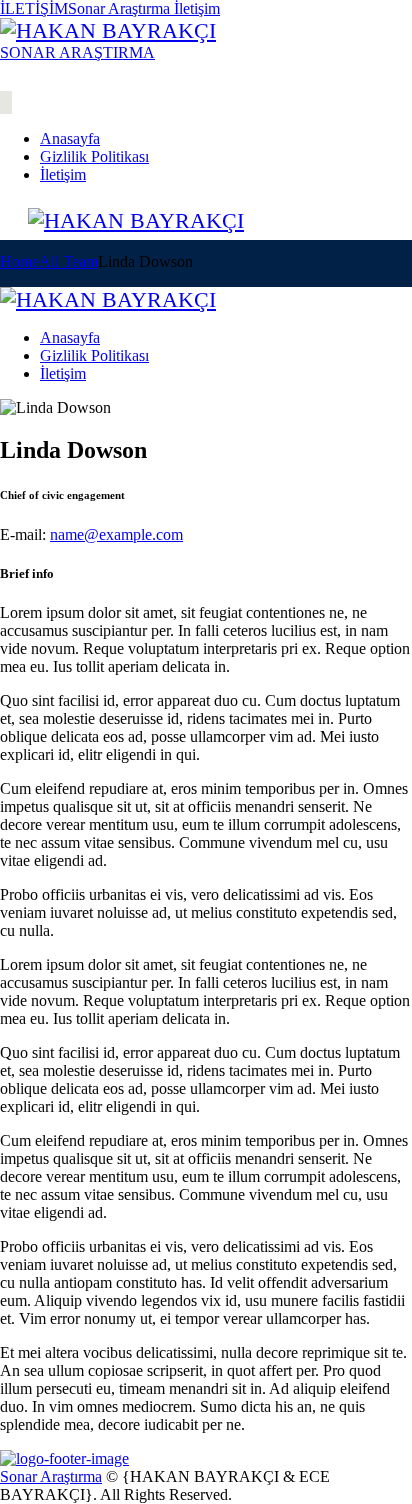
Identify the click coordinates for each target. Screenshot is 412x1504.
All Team (68, 261)
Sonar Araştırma (51, 1476)
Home (19, 261)
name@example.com (116, 534)
